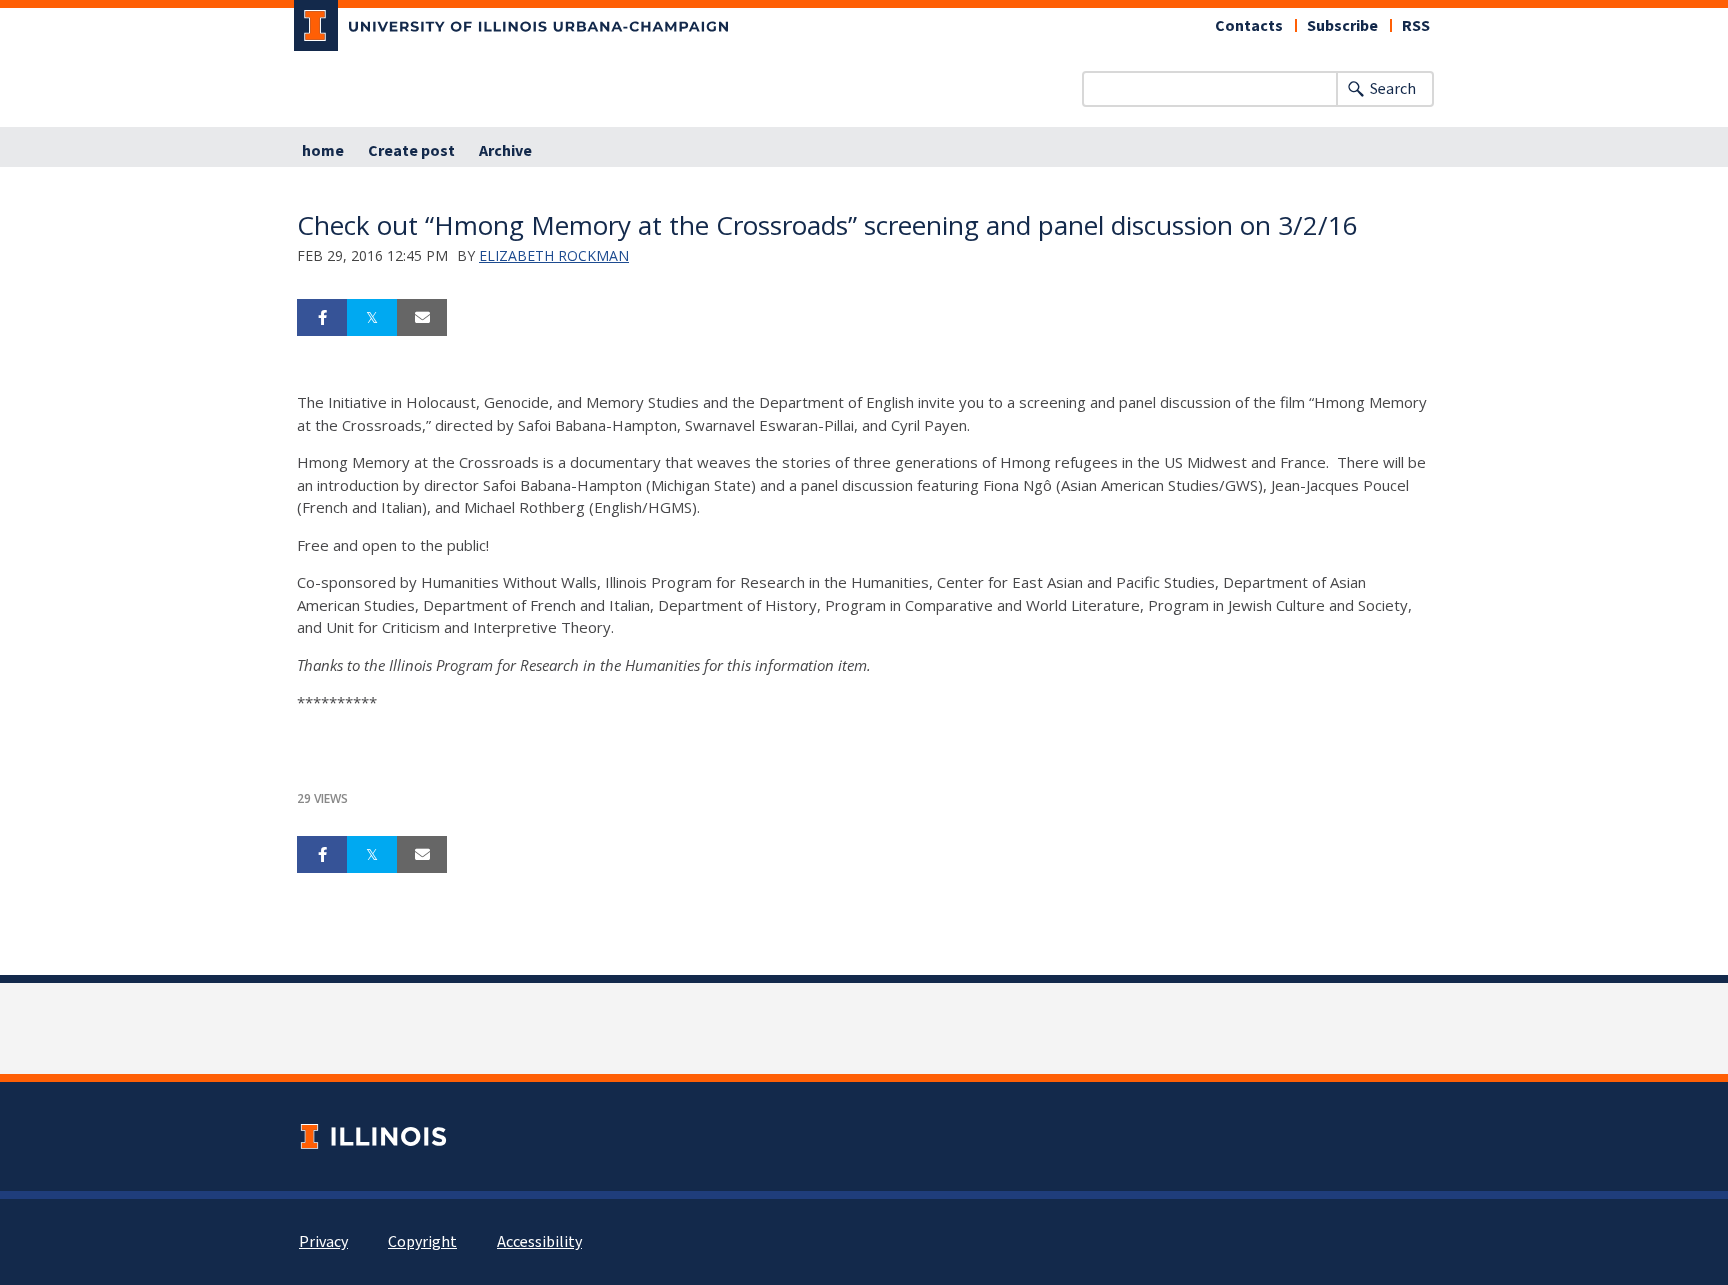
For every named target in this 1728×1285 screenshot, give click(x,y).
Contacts (1249, 26)
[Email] (422, 318)
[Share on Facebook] (322, 318)
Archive (505, 151)
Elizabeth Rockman (554, 255)
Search (1393, 89)
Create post (411, 151)
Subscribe (1342, 26)
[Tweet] (372, 318)
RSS (1416, 26)
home (323, 151)
